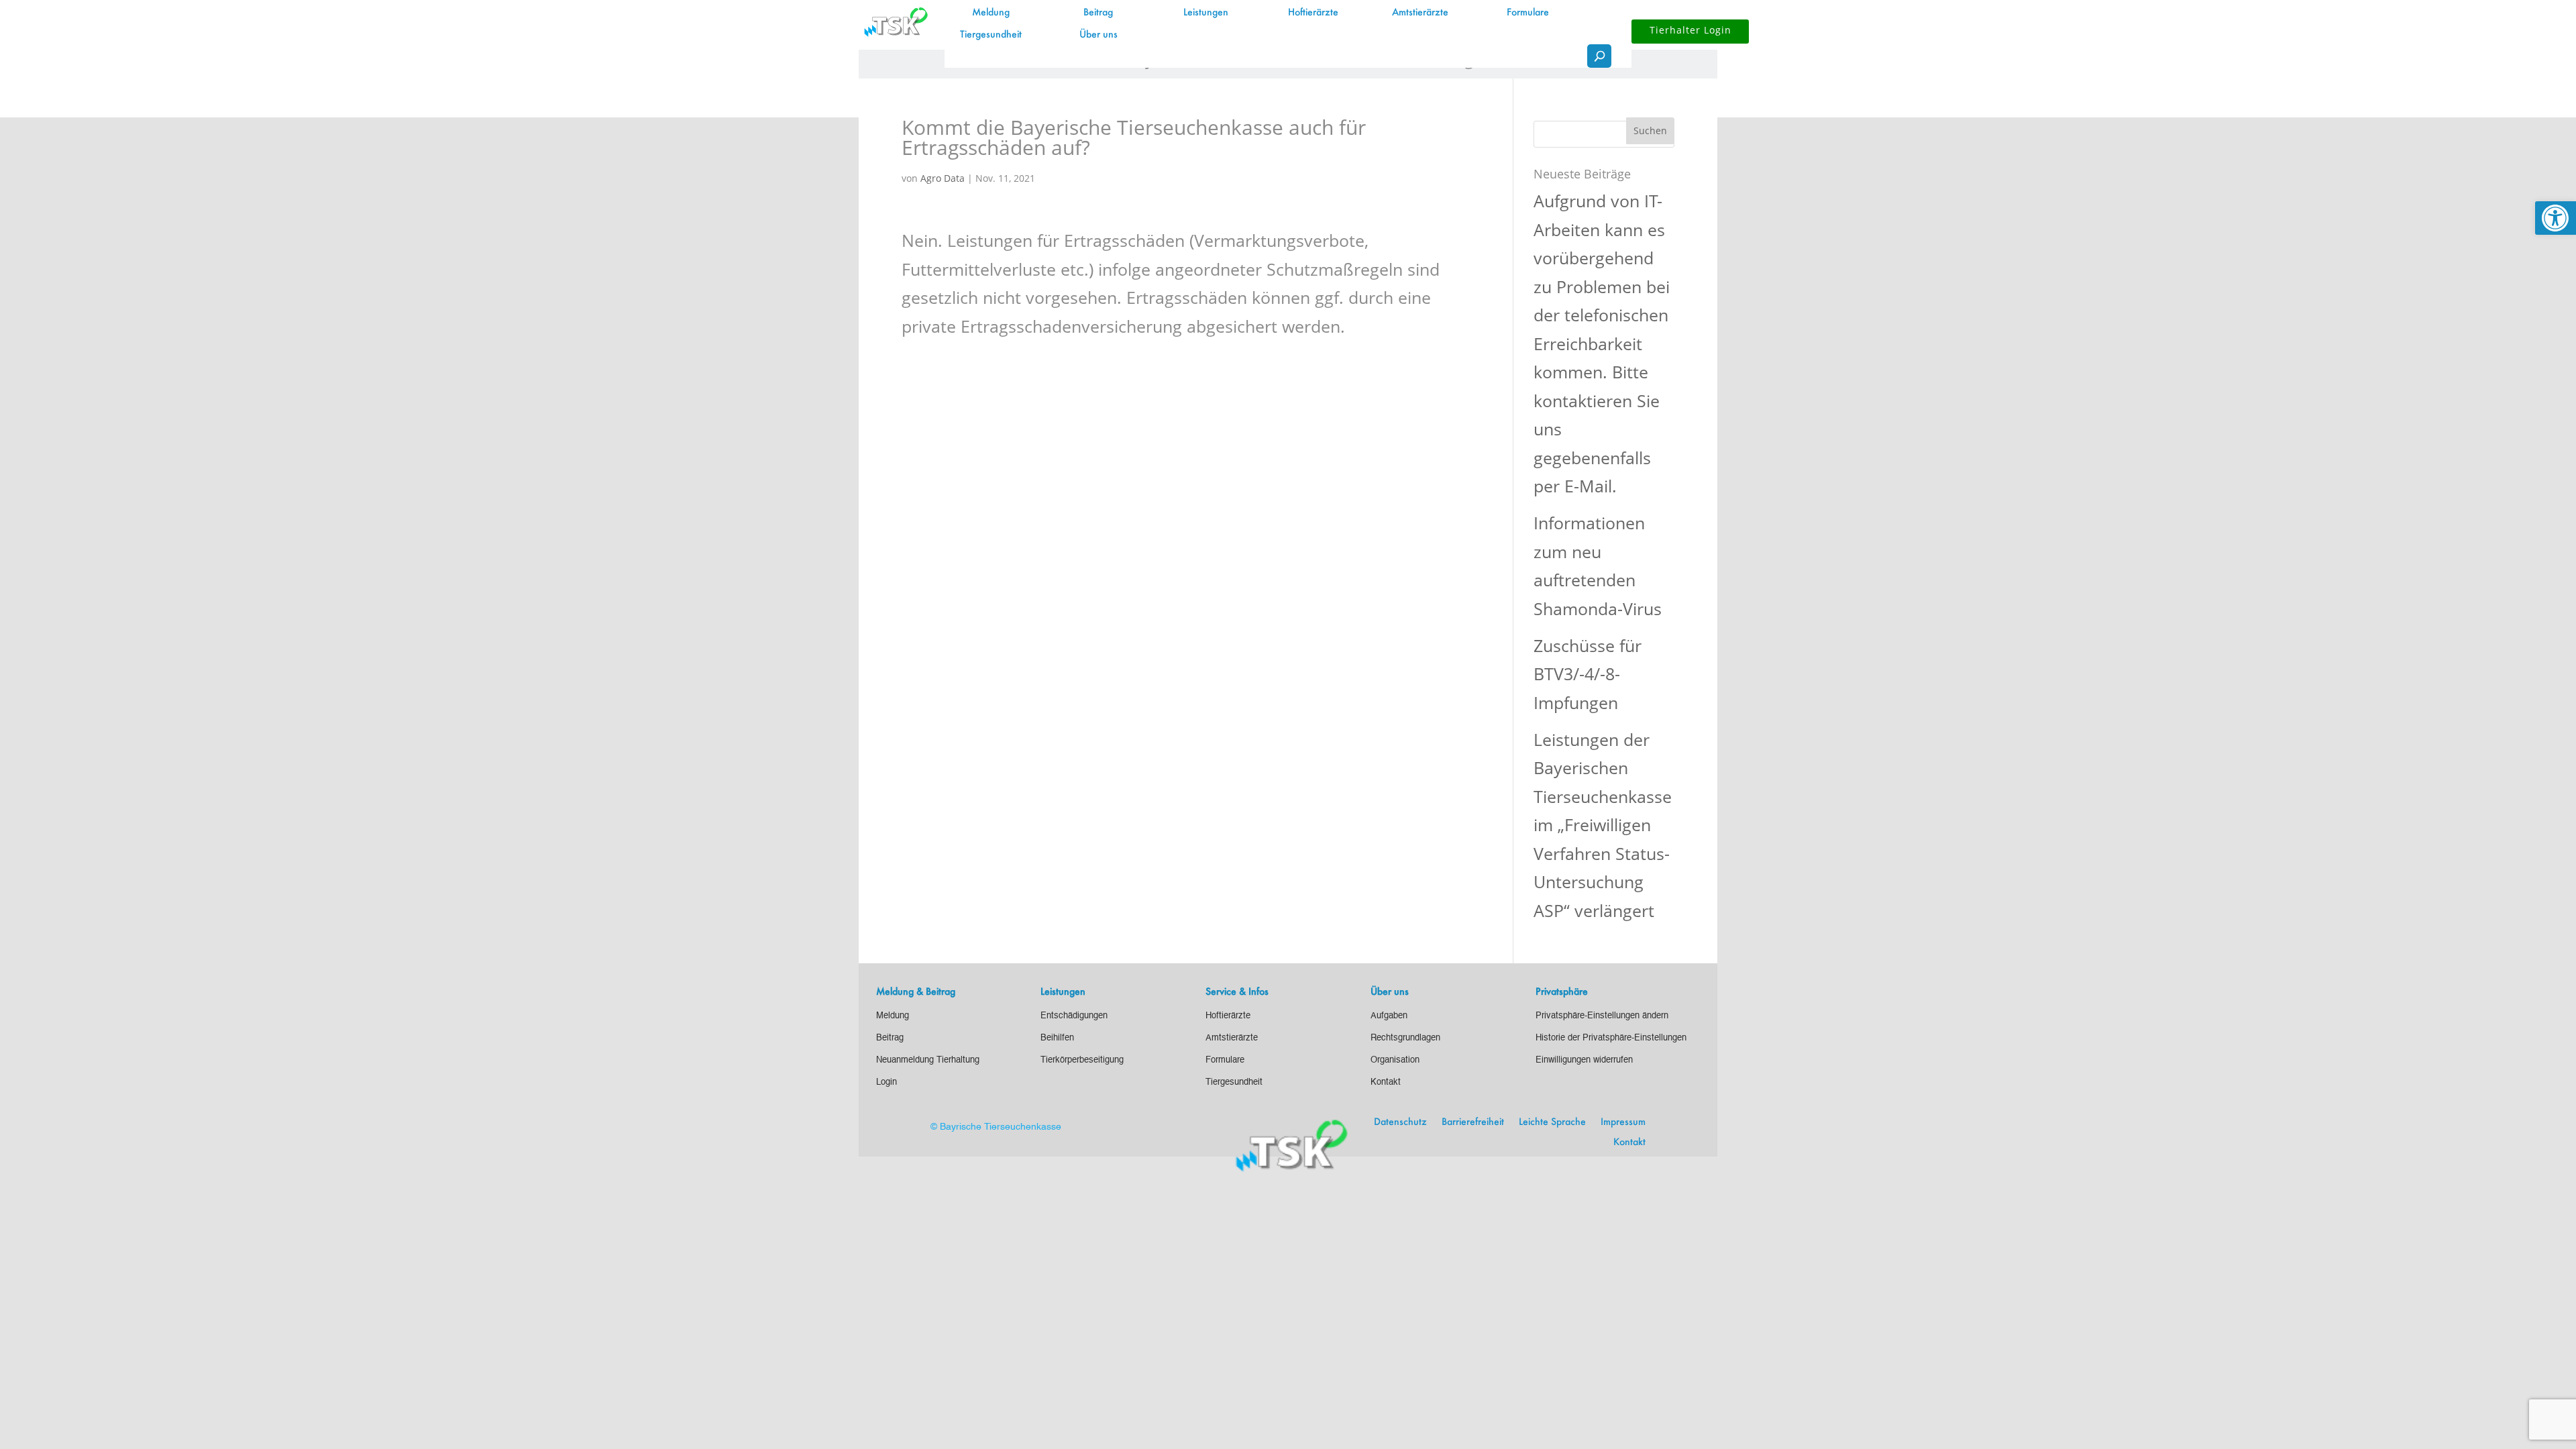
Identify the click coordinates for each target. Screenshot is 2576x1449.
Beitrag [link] (1098, 13)
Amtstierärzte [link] (1420, 13)
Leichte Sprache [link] (1552, 1122)
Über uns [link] (1098, 35)
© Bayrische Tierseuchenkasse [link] (996, 1127)
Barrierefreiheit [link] (1473, 1122)
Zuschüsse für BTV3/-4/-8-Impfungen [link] (1588, 674)
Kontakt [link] (1629, 1142)
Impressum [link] (1623, 1122)
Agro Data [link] (943, 178)
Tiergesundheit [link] (991, 35)
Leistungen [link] (1206, 13)
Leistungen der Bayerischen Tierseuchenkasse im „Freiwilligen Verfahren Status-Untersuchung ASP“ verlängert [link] (1603, 825)
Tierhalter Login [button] (1690, 30)
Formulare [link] (1528, 13)
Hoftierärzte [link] (1313, 13)
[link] (2556, 218)
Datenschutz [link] (1400, 1122)
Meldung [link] (991, 13)
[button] (1650, 131)
